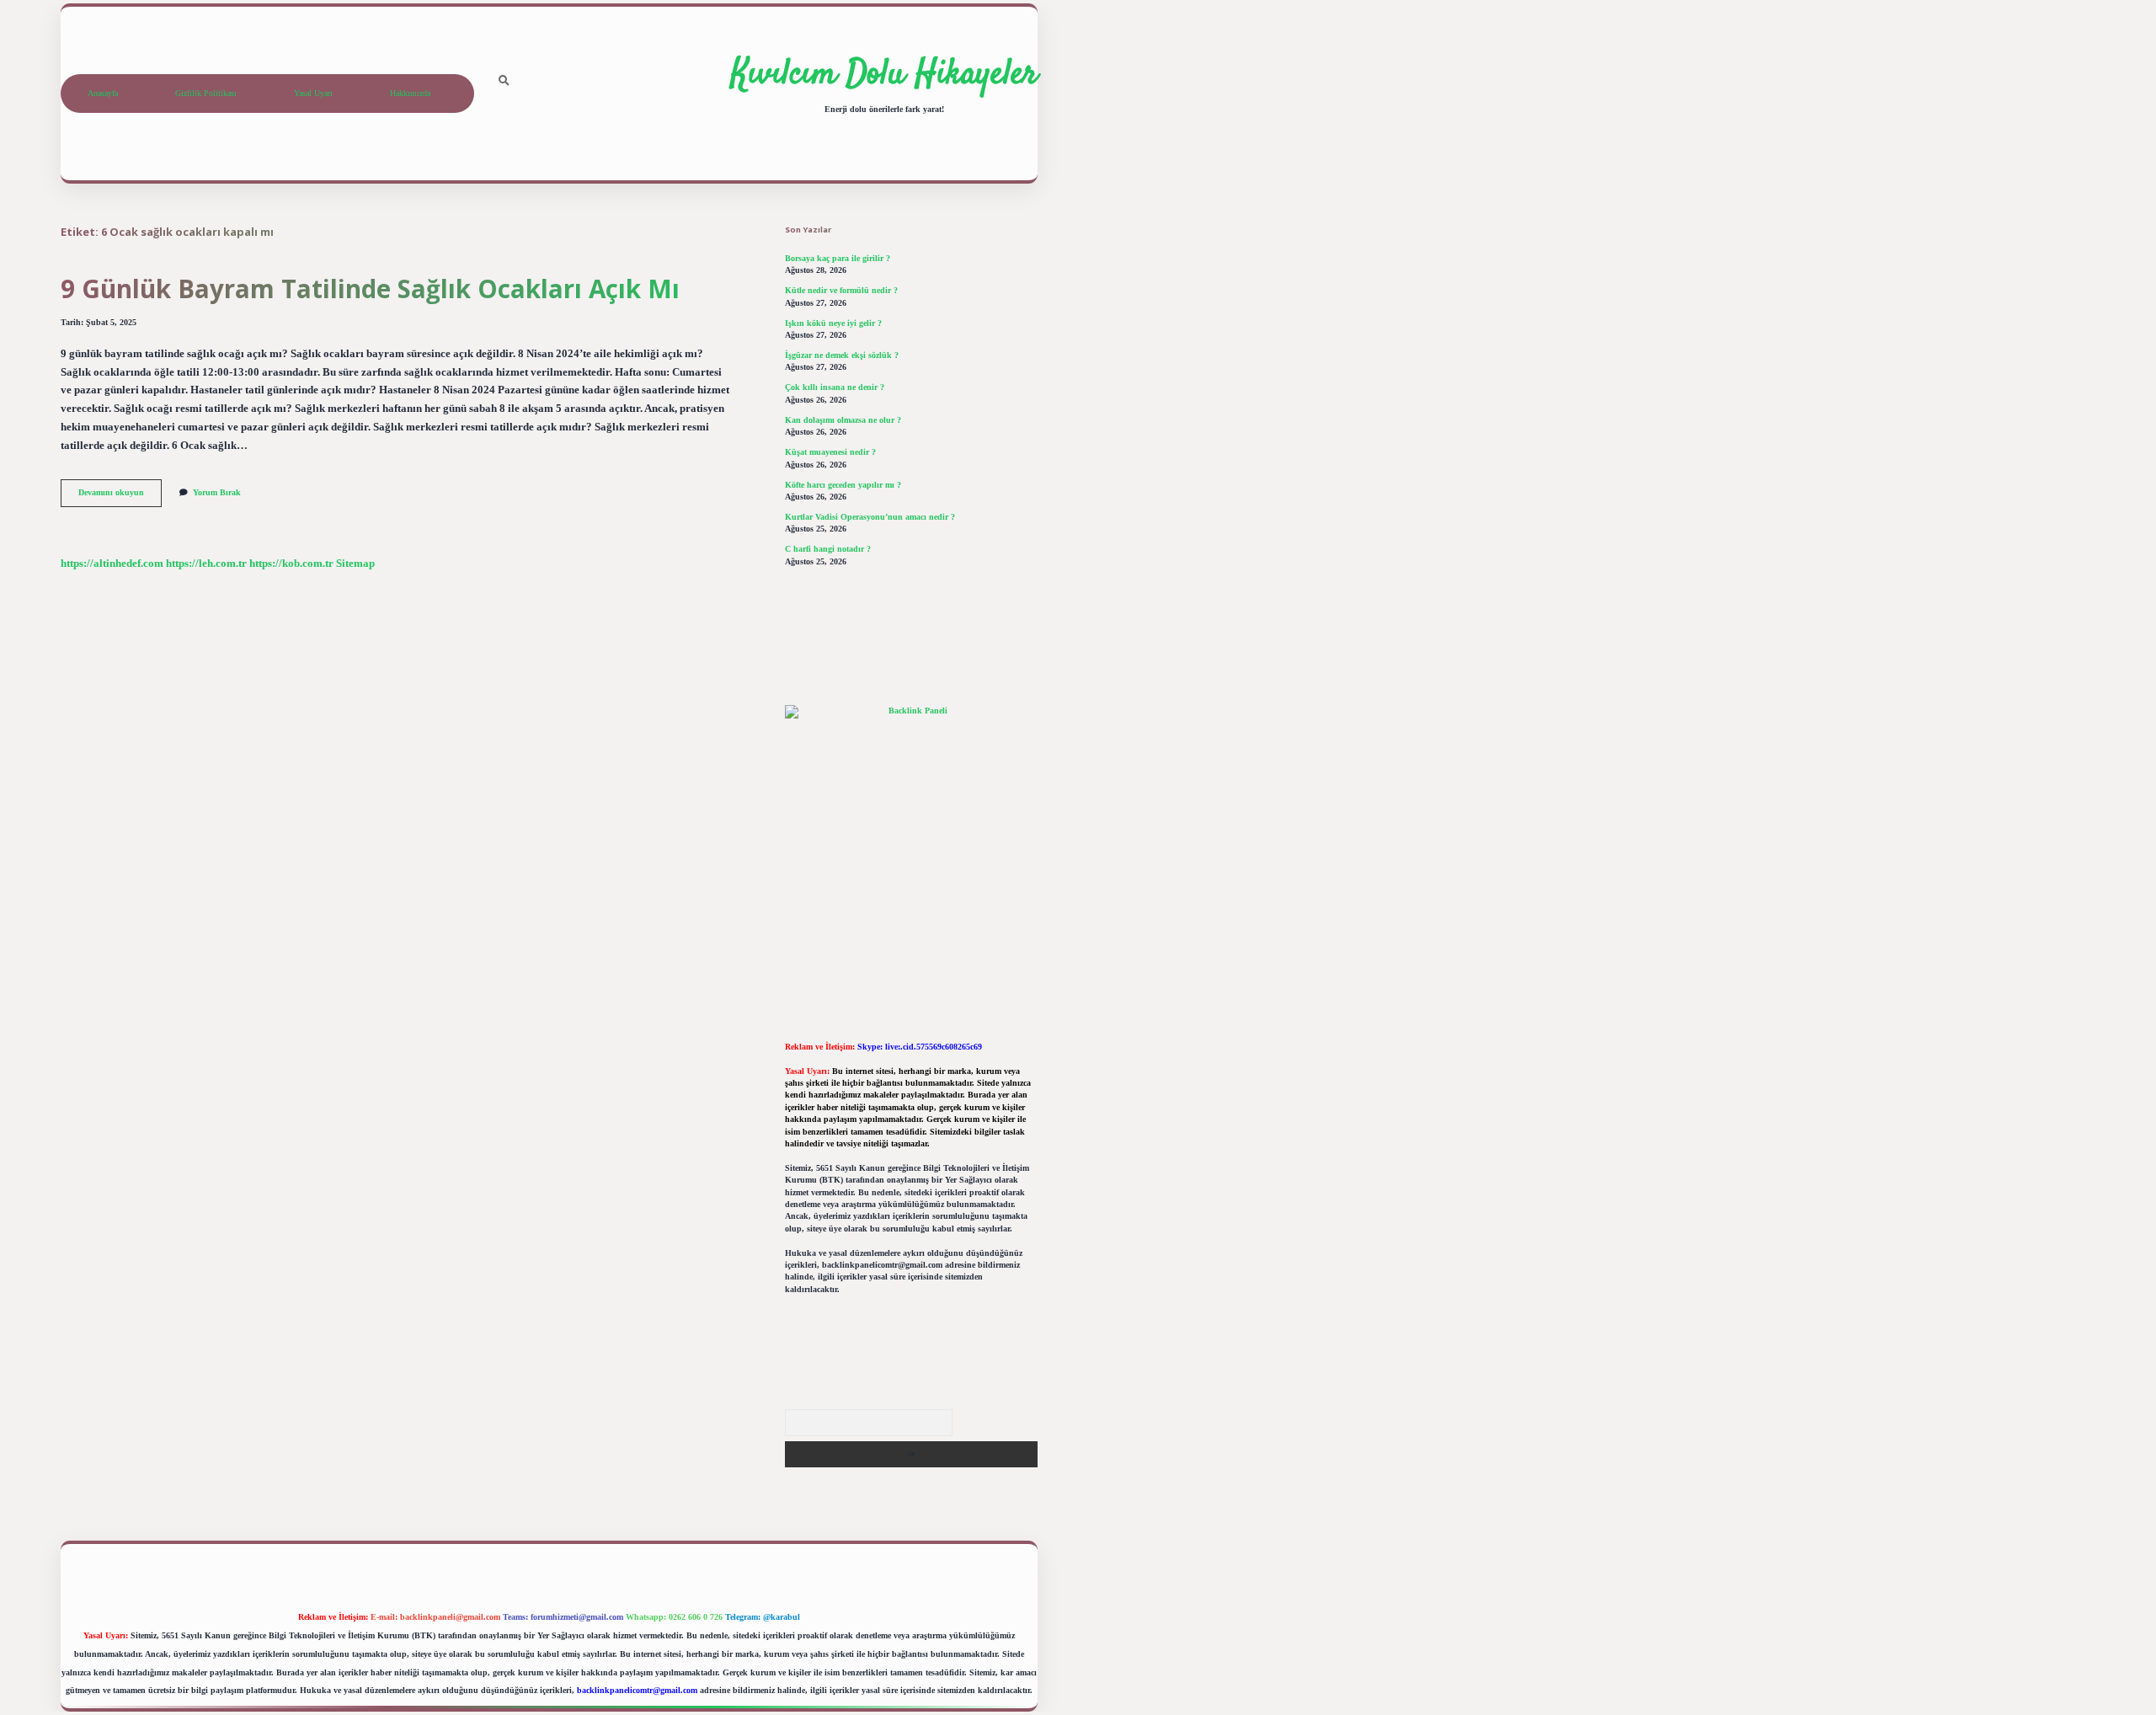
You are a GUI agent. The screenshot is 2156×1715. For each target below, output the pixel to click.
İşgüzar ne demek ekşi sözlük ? (842, 355)
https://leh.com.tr (206, 564)
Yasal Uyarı (313, 93)
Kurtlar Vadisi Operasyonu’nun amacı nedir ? (870, 517)
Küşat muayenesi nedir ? (830, 452)
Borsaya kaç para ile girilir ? (838, 258)
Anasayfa (103, 93)
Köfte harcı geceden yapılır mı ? (843, 485)
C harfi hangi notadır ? (828, 549)
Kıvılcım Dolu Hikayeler (884, 75)
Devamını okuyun (120, 497)
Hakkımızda (410, 93)
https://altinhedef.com (112, 564)
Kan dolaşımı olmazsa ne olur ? (843, 420)
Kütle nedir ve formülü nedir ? (841, 290)
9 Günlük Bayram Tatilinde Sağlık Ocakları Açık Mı (370, 289)
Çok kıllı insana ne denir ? (835, 387)
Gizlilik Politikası (206, 93)
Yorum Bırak (217, 492)
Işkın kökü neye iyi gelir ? (833, 323)
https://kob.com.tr (291, 564)
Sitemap (355, 564)
